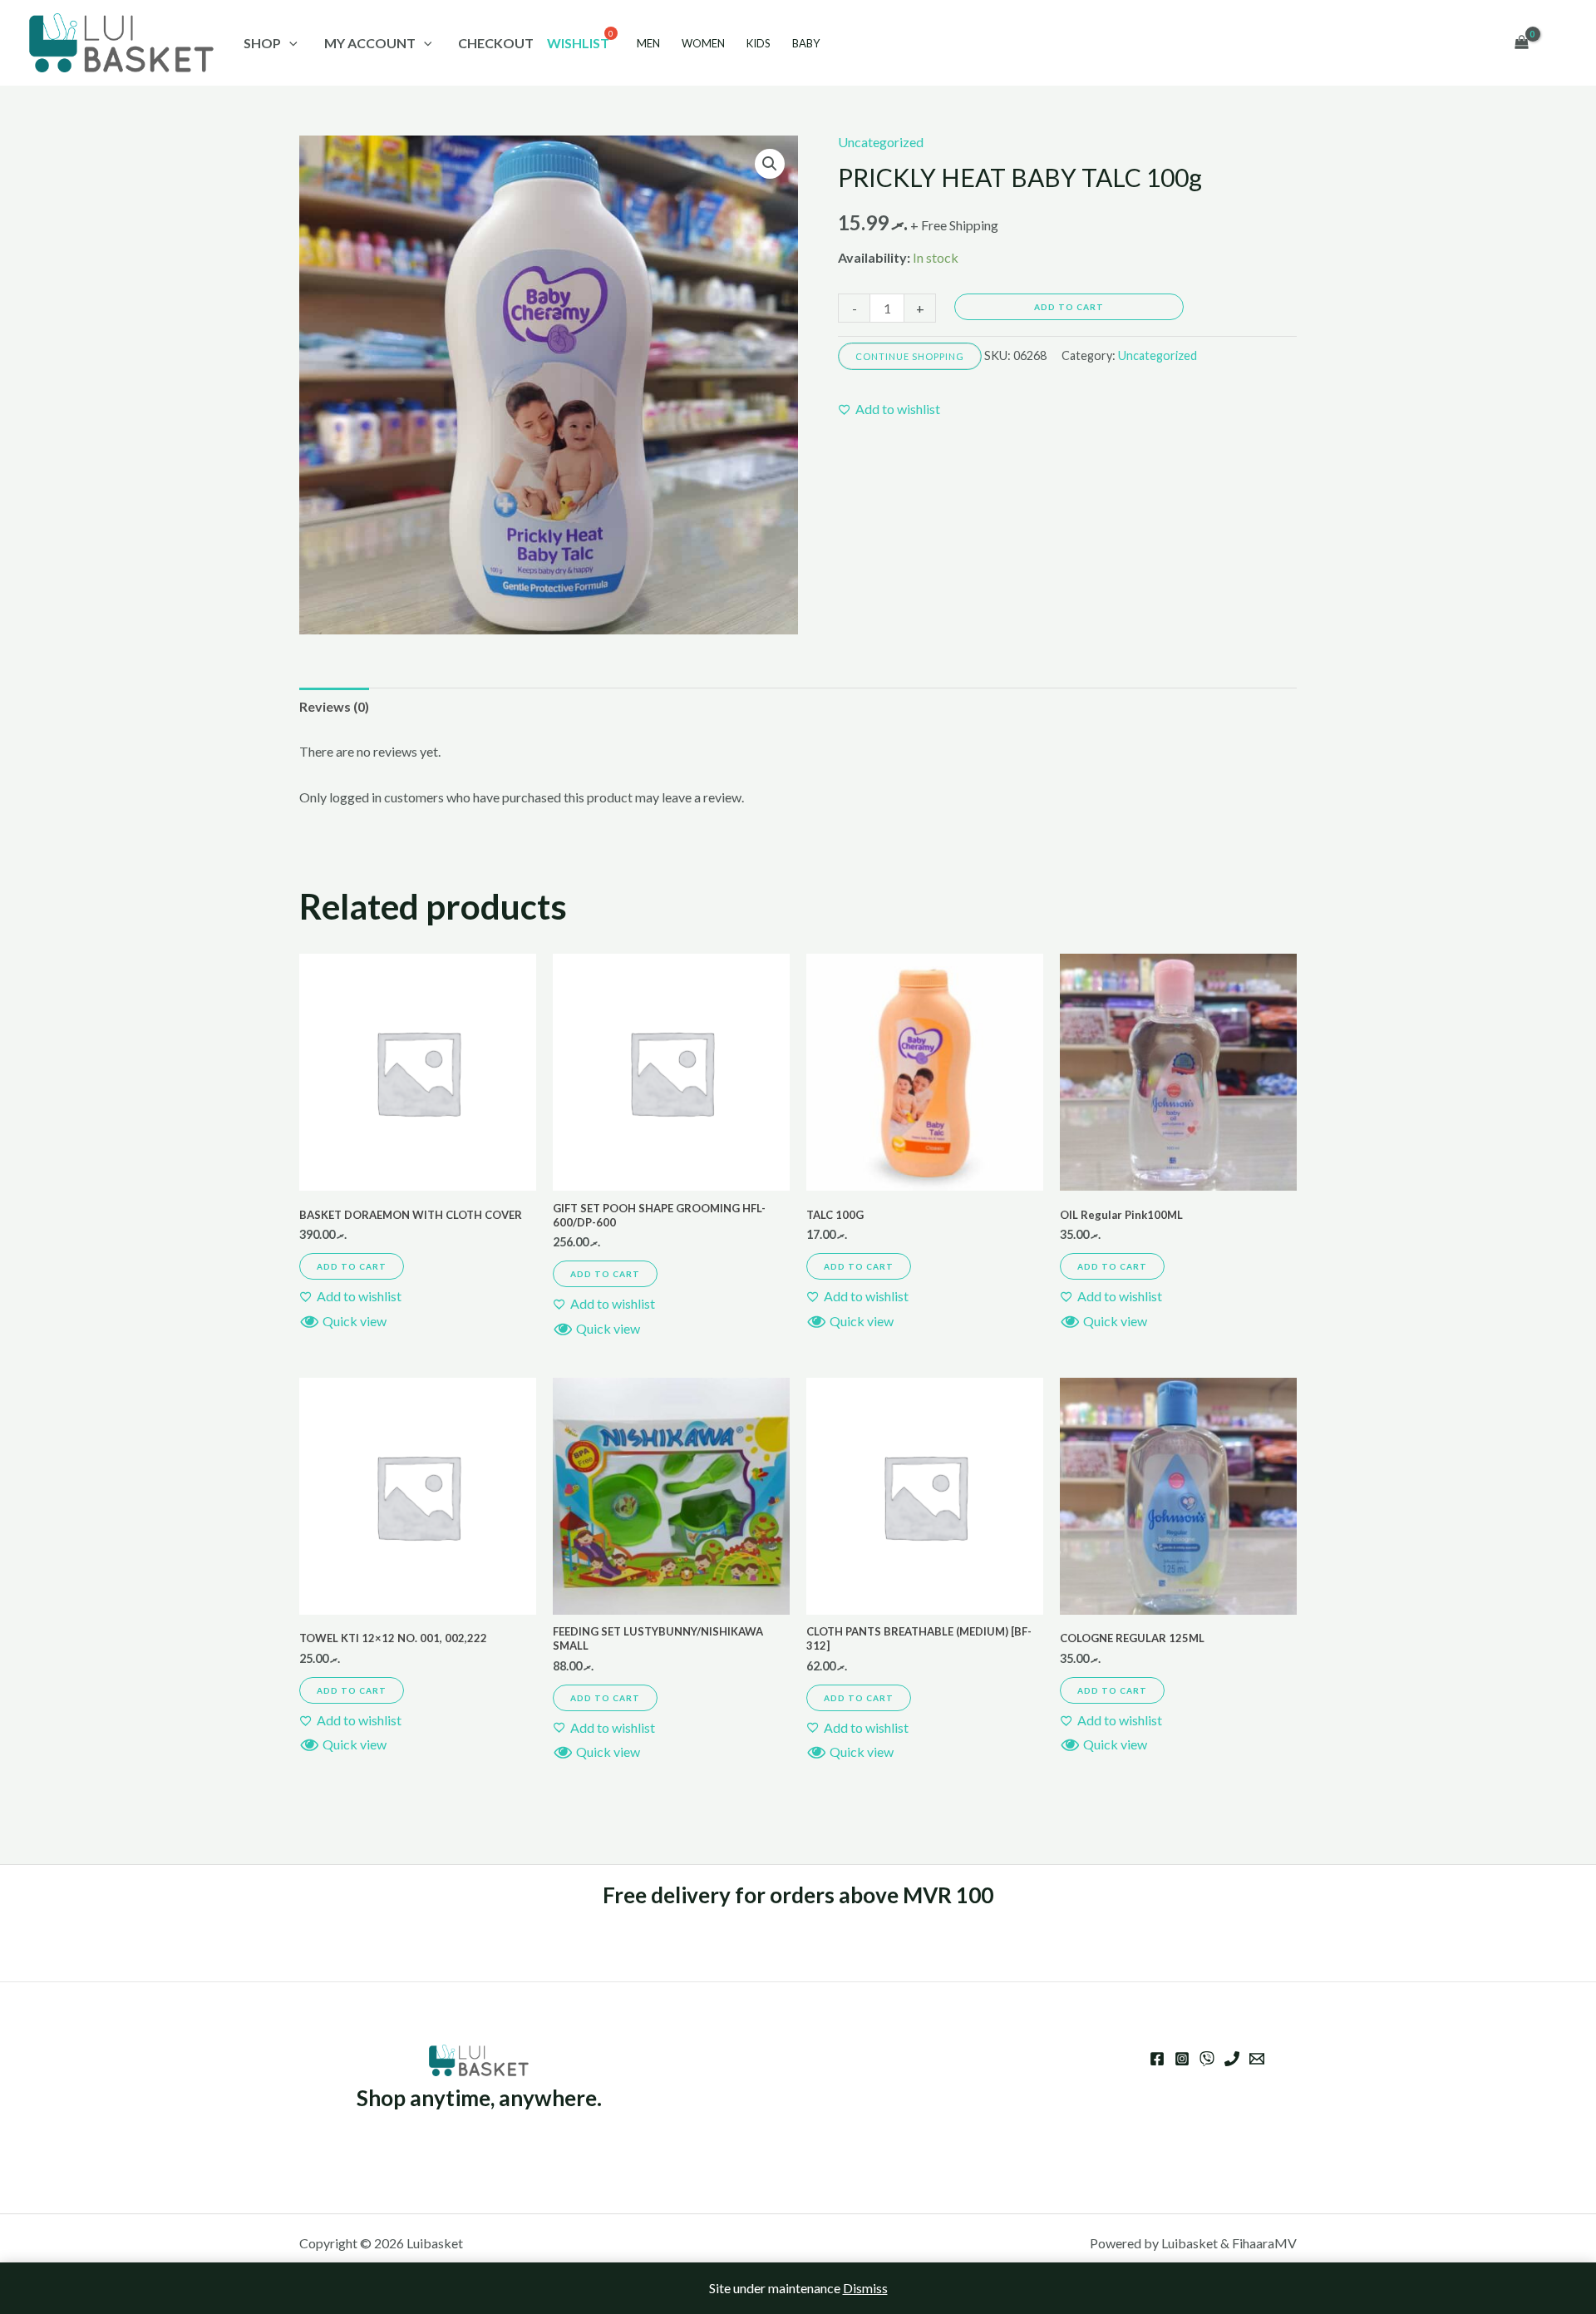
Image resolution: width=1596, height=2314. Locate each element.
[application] (289, 43)
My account (370, 43)
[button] (770, 164)
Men (648, 43)
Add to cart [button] (352, 1266)
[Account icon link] (1559, 43)
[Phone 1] (1232, 2059)
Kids (759, 43)
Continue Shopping (910, 356)
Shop (262, 43)
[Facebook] (1157, 2059)
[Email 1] (1257, 2059)
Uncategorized (881, 142)
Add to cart (1069, 307)
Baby (806, 43)
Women (703, 43)
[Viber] (1207, 2059)
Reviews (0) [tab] (334, 706)
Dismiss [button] (865, 2288)
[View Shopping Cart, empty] (1521, 43)
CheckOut (496, 43)
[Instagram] (1182, 2059)
